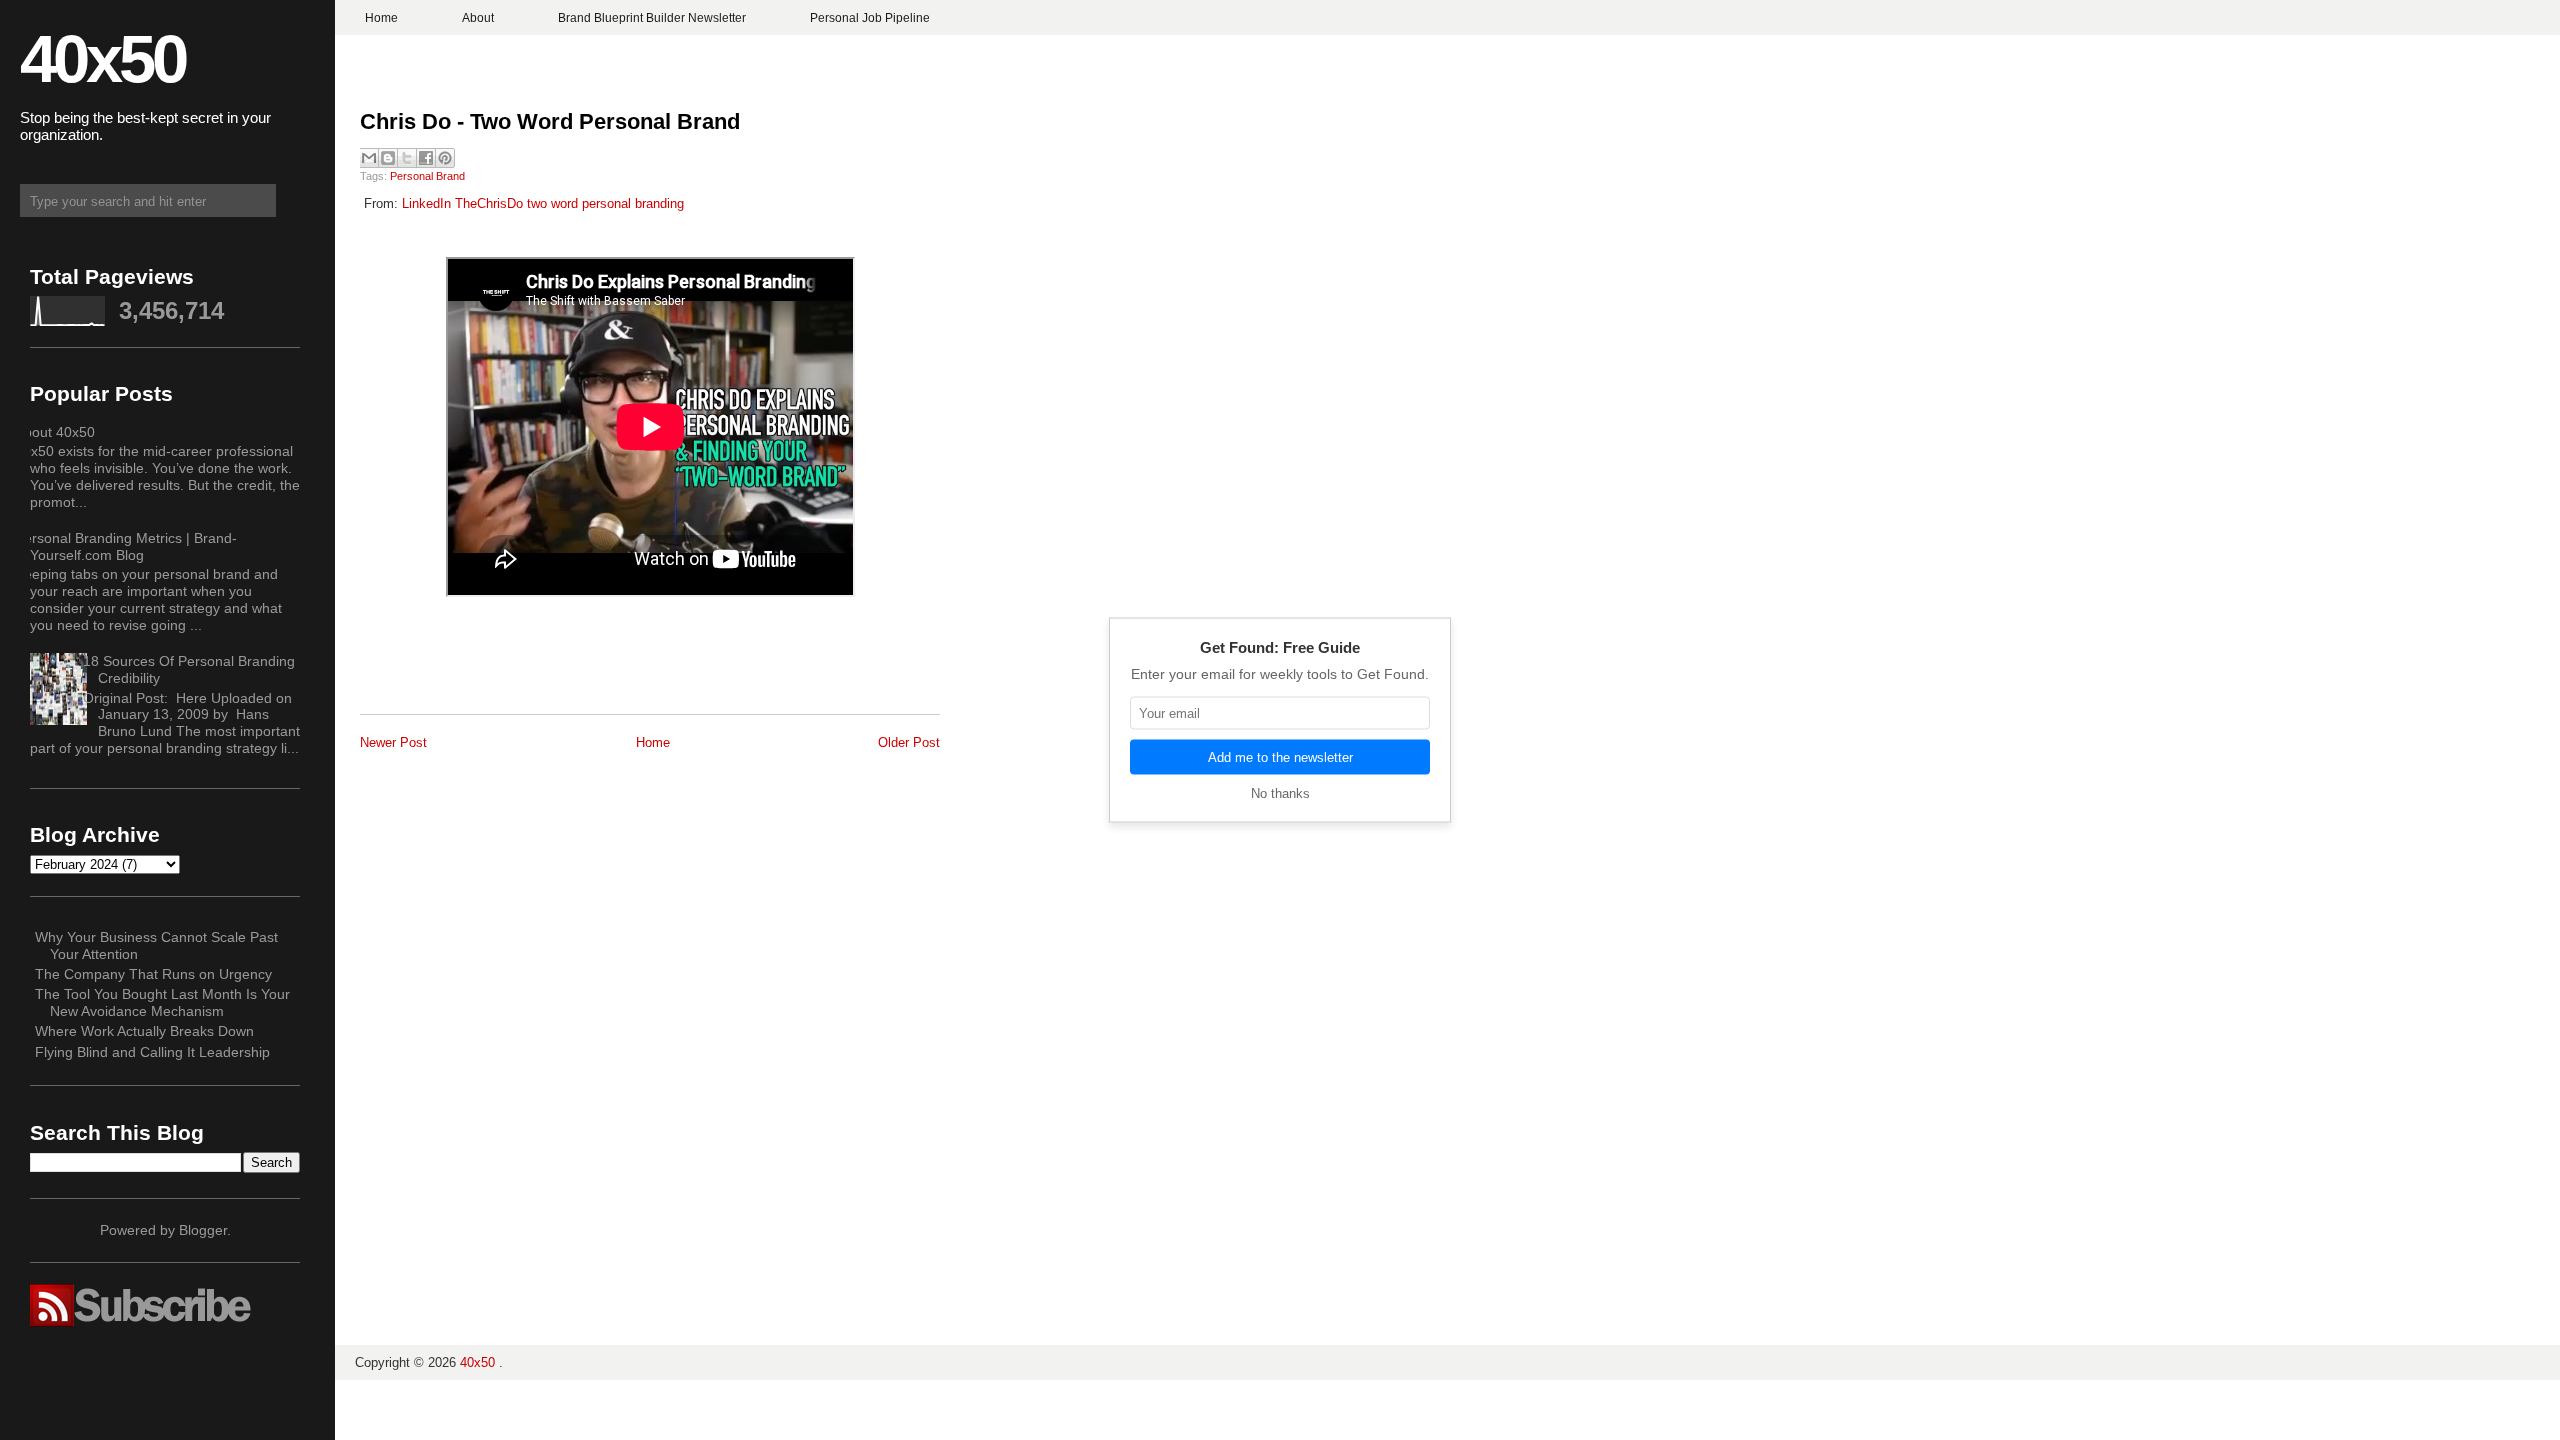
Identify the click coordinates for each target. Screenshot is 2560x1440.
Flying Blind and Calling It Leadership (152, 1052)
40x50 (102, 58)
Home (381, 18)
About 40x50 (55, 432)
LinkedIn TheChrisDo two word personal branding (543, 203)
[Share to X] (407, 158)
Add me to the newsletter (1280, 757)
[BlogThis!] (388, 158)
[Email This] (369, 158)
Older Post (909, 742)
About (478, 18)
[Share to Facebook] (426, 158)
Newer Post (393, 742)
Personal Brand (427, 176)
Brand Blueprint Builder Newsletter (652, 18)
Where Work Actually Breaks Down (144, 1031)
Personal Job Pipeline (870, 18)
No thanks (1280, 793)
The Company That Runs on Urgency (153, 974)
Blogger (203, 1230)
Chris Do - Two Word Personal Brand (550, 121)
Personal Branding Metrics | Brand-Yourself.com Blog (126, 546)
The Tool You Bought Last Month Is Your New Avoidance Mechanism (162, 1002)
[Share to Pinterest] (445, 158)
